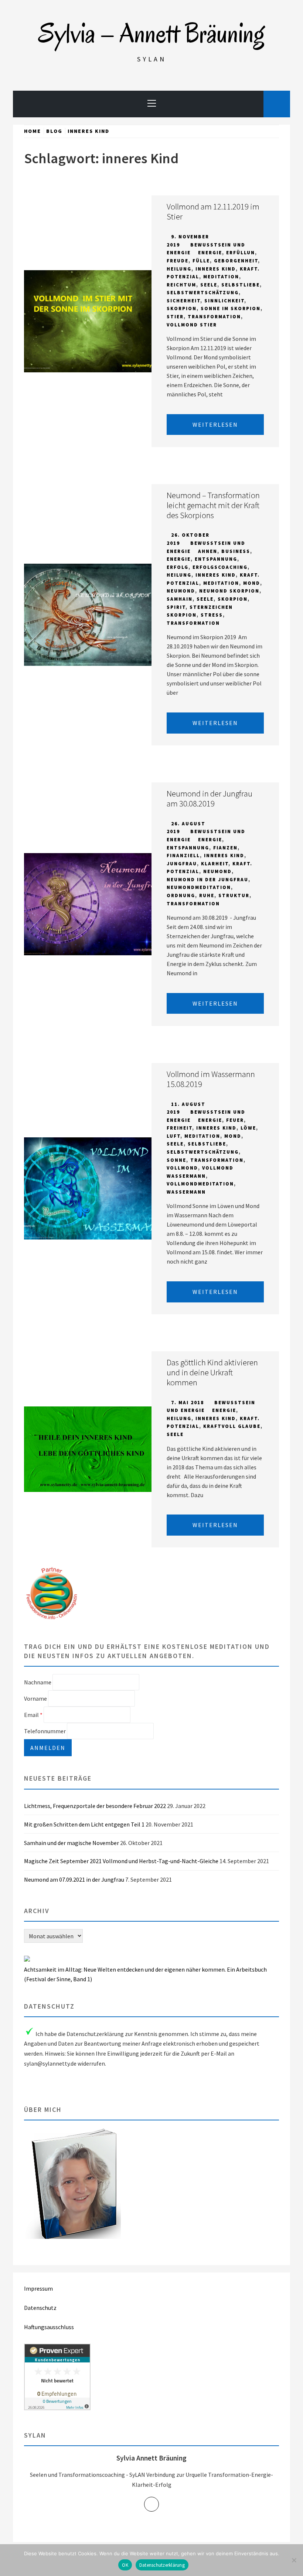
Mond (252, 583)
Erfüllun (241, 253)
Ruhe (207, 895)
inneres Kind (216, 269)
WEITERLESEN (215, 425)
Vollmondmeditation (200, 1184)
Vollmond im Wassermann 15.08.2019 (211, 1079)
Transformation (214, 317)
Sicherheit (183, 301)
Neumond (181, 591)
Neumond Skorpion (229, 591)
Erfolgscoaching (220, 567)
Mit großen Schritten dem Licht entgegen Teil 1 (84, 1824)
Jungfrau (182, 864)
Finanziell (183, 856)
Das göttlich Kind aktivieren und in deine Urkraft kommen (212, 1372)
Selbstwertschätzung (203, 293)
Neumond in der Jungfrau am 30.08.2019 (210, 799)
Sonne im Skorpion (231, 308)
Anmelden (48, 1748)
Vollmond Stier (192, 325)
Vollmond (182, 1168)
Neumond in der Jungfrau (207, 880)
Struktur (234, 895)
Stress (212, 615)
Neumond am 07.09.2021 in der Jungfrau (74, 1879)
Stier (175, 317)
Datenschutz (40, 2308)
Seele (209, 285)
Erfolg (178, 567)
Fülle (201, 261)
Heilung (179, 269)
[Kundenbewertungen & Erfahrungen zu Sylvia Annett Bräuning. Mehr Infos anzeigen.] (57, 2408)
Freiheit (179, 1128)
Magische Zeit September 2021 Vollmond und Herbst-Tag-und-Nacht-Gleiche (121, 1861)
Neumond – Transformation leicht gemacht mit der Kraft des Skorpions (213, 505)
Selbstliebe (241, 285)
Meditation (221, 277)
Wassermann (186, 1192)
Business (236, 551)
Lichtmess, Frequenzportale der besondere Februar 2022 (95, 1806)
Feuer (235, 1120)
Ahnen (208, 551)
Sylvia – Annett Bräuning (151, 33)
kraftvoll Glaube (232, 1426)
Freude (178, 261)
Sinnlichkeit (224, 301)
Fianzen (225, 848)
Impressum (38, 2288)
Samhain (180, 599)
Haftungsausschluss (49, 2327)
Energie (210, 253)
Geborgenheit (236, 261)
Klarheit (215, 864)
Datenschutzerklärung (162, 2565)
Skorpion (182, 308)
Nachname (38, 1682)
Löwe (248, 1128)
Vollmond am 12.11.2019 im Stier (213, 212)
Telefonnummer (45, 1731)
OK (125, 2565)
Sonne (176, 1160)
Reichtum (181, 285)
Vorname (35, 1698)
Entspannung (216, 559)
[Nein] (294, 2560)
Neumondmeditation (199, 887)
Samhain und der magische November (72, 1843)
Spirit (176, 607)
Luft (173, 1136)
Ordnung (181, 895)
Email (33, 1715)
